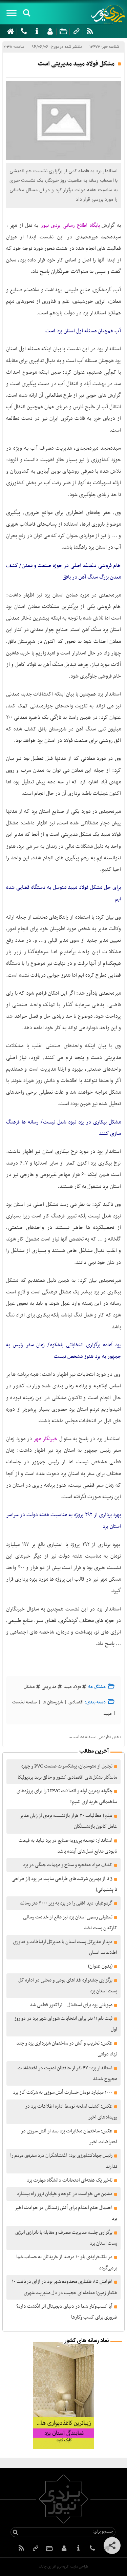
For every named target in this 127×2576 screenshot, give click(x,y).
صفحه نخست (25, 1702)
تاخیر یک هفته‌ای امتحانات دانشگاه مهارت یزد (70, 2180)
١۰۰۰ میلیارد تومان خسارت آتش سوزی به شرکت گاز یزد (63, 2092)
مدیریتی (49, 1687)
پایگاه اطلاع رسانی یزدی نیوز (70, 226)
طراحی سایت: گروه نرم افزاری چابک (63, 2567)
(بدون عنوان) (100, 1966)
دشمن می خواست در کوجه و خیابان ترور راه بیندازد (65, 2194)
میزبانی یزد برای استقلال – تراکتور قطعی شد (71, 2005)
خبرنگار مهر (46, 1439)
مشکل (29, 1687)
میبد (108, 1714)
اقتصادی (76, 1702)
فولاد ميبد (72, 1687)
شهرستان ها (53, 1702)
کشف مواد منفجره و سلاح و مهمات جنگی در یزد (68, 1865)
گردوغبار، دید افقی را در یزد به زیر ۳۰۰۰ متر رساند (66, 1903)
